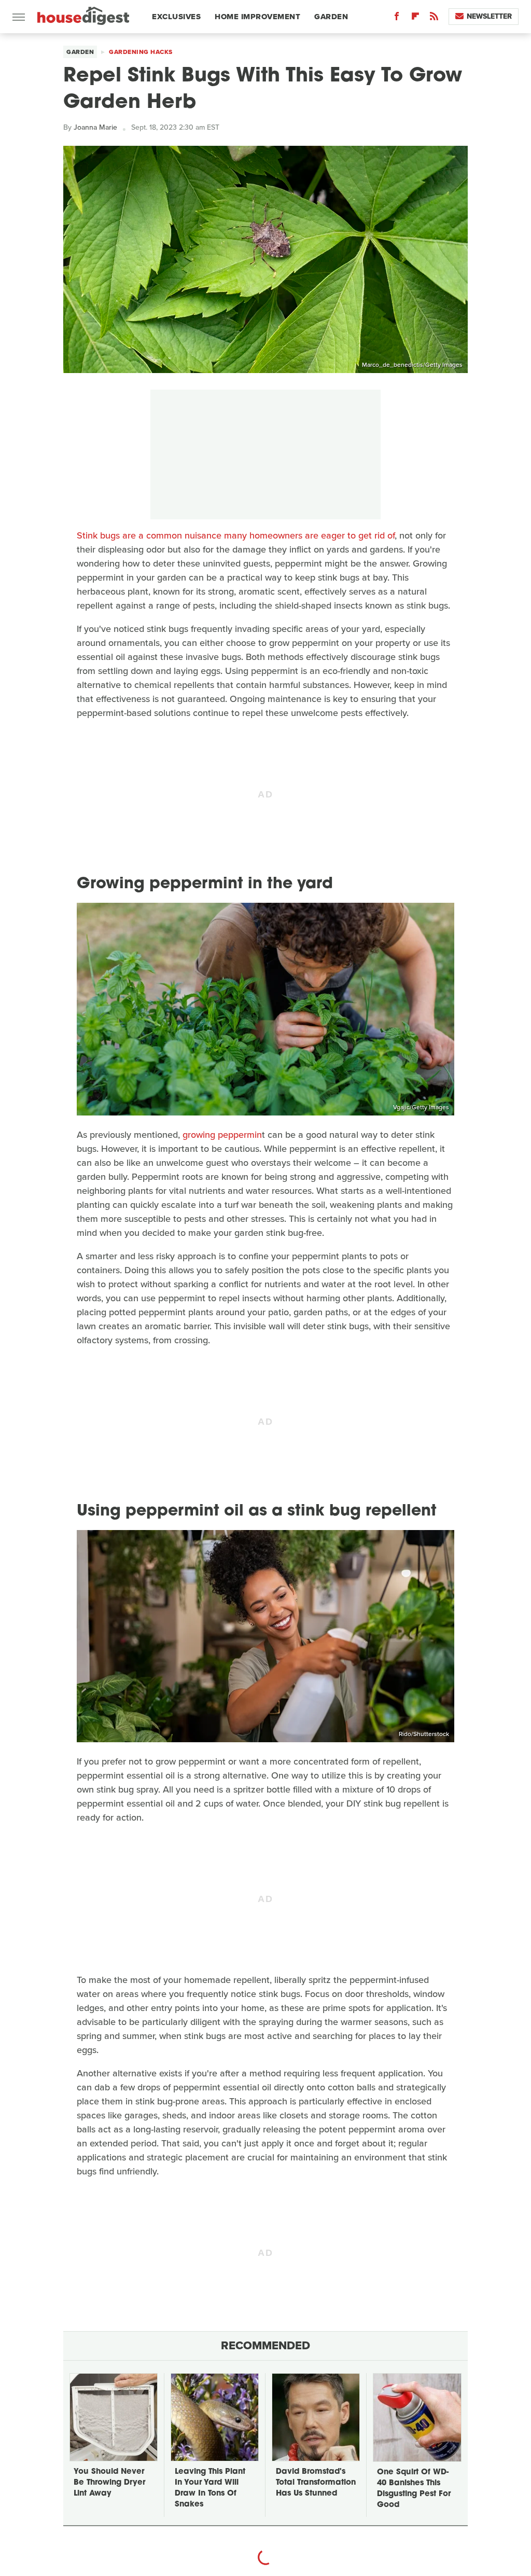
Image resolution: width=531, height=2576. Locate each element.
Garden (331, 17)
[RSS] (434, 18)
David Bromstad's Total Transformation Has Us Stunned (316, 2483)
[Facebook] (397, 18)
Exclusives (176, 17)
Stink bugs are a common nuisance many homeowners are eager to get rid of (236, 535)
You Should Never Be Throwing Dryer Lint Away (109, 2483)
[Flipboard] (415, 18)
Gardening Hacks (141, 52)
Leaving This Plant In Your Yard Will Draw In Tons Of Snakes (210, 2488)
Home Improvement (257, 17)
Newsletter (489, 16)
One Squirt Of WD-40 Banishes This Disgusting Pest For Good (414, 2489)
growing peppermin (222, 1135)
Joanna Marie (95, 127)
